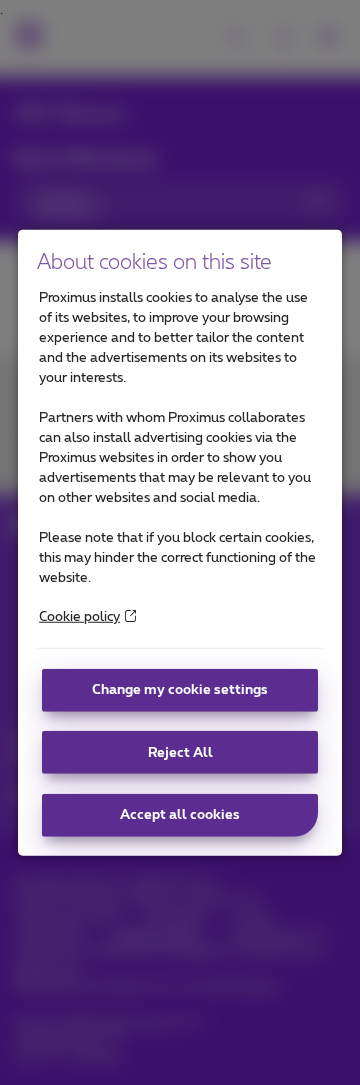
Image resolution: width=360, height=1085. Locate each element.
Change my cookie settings (180, 690)
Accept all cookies (180, 815)
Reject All (180, 752)
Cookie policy (79, 617)
